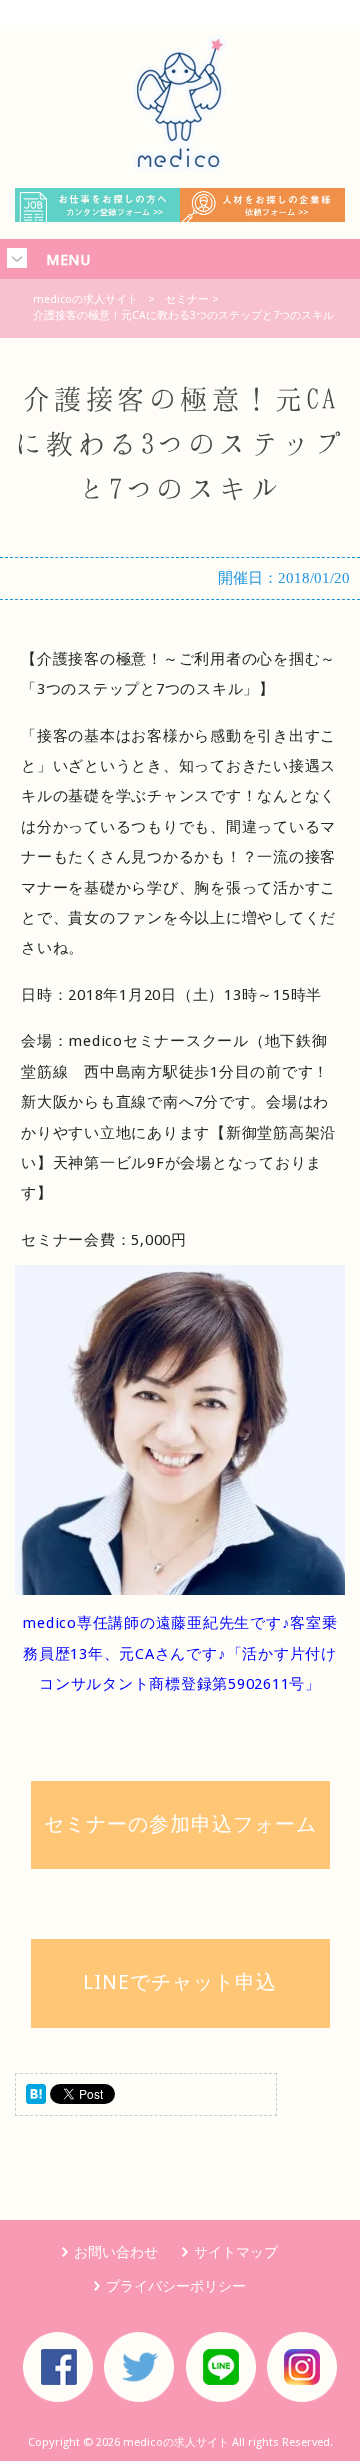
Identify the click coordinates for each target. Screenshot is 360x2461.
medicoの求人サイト (85, 299)
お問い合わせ (116, 2252)
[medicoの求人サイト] (180, 166)
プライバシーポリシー (176, 2286)
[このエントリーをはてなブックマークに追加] (36, 2099)
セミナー (187, 299)
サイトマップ (236, 2252)
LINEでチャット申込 (180, 1982)
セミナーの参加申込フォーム (180, 1824)
